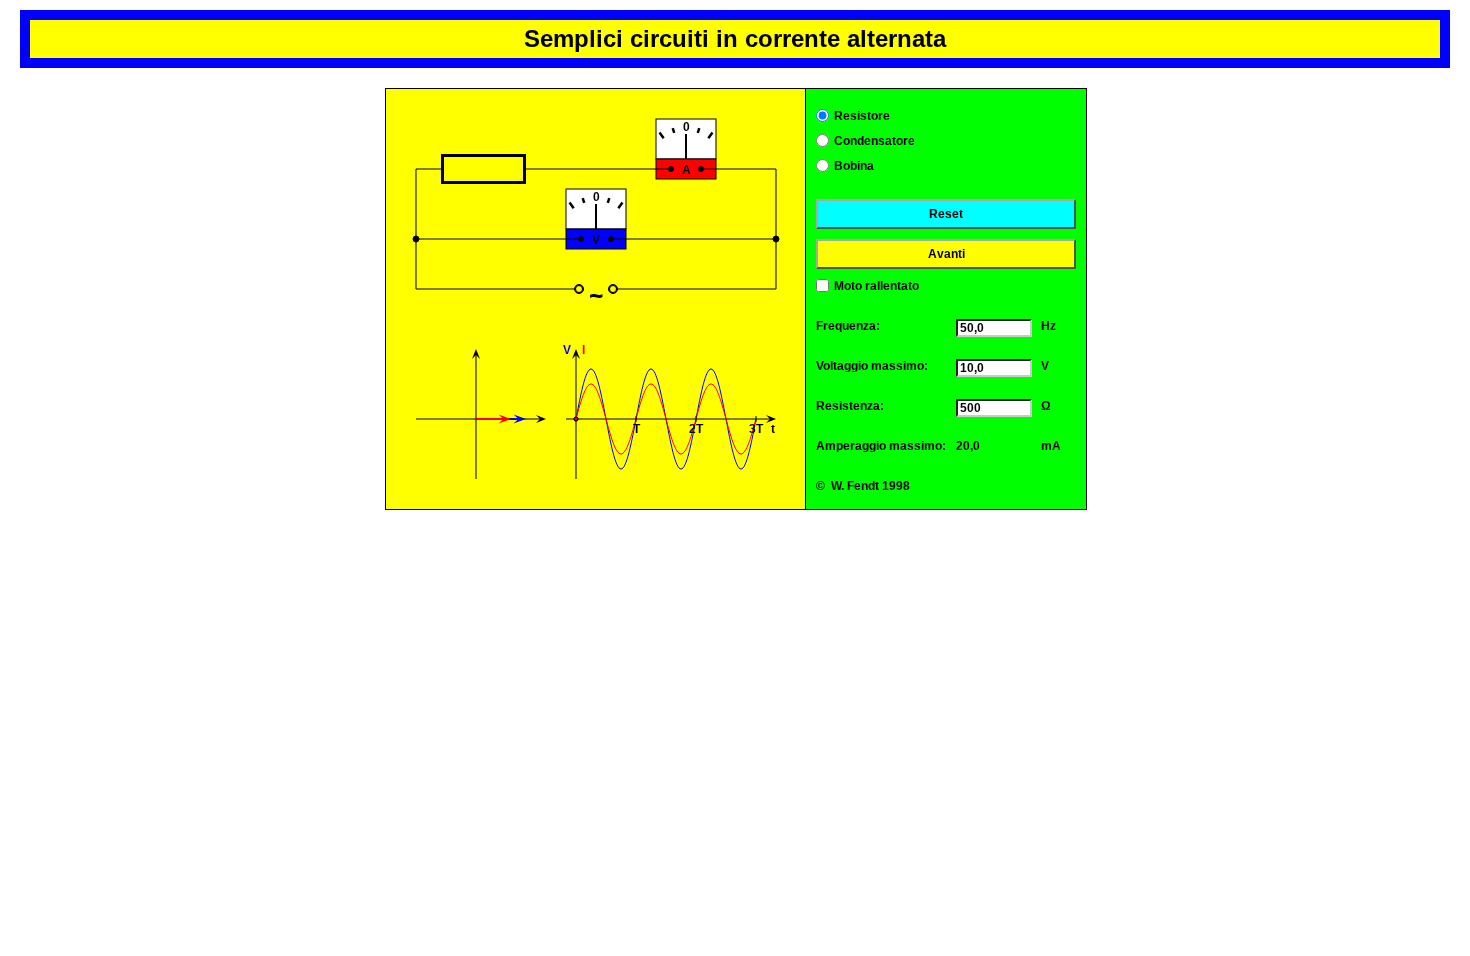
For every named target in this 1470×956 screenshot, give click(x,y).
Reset (946, 214)
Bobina (854, 166)
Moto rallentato (876, 286)
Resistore (862, 116)
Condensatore (874, 141)
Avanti (946, 254)
